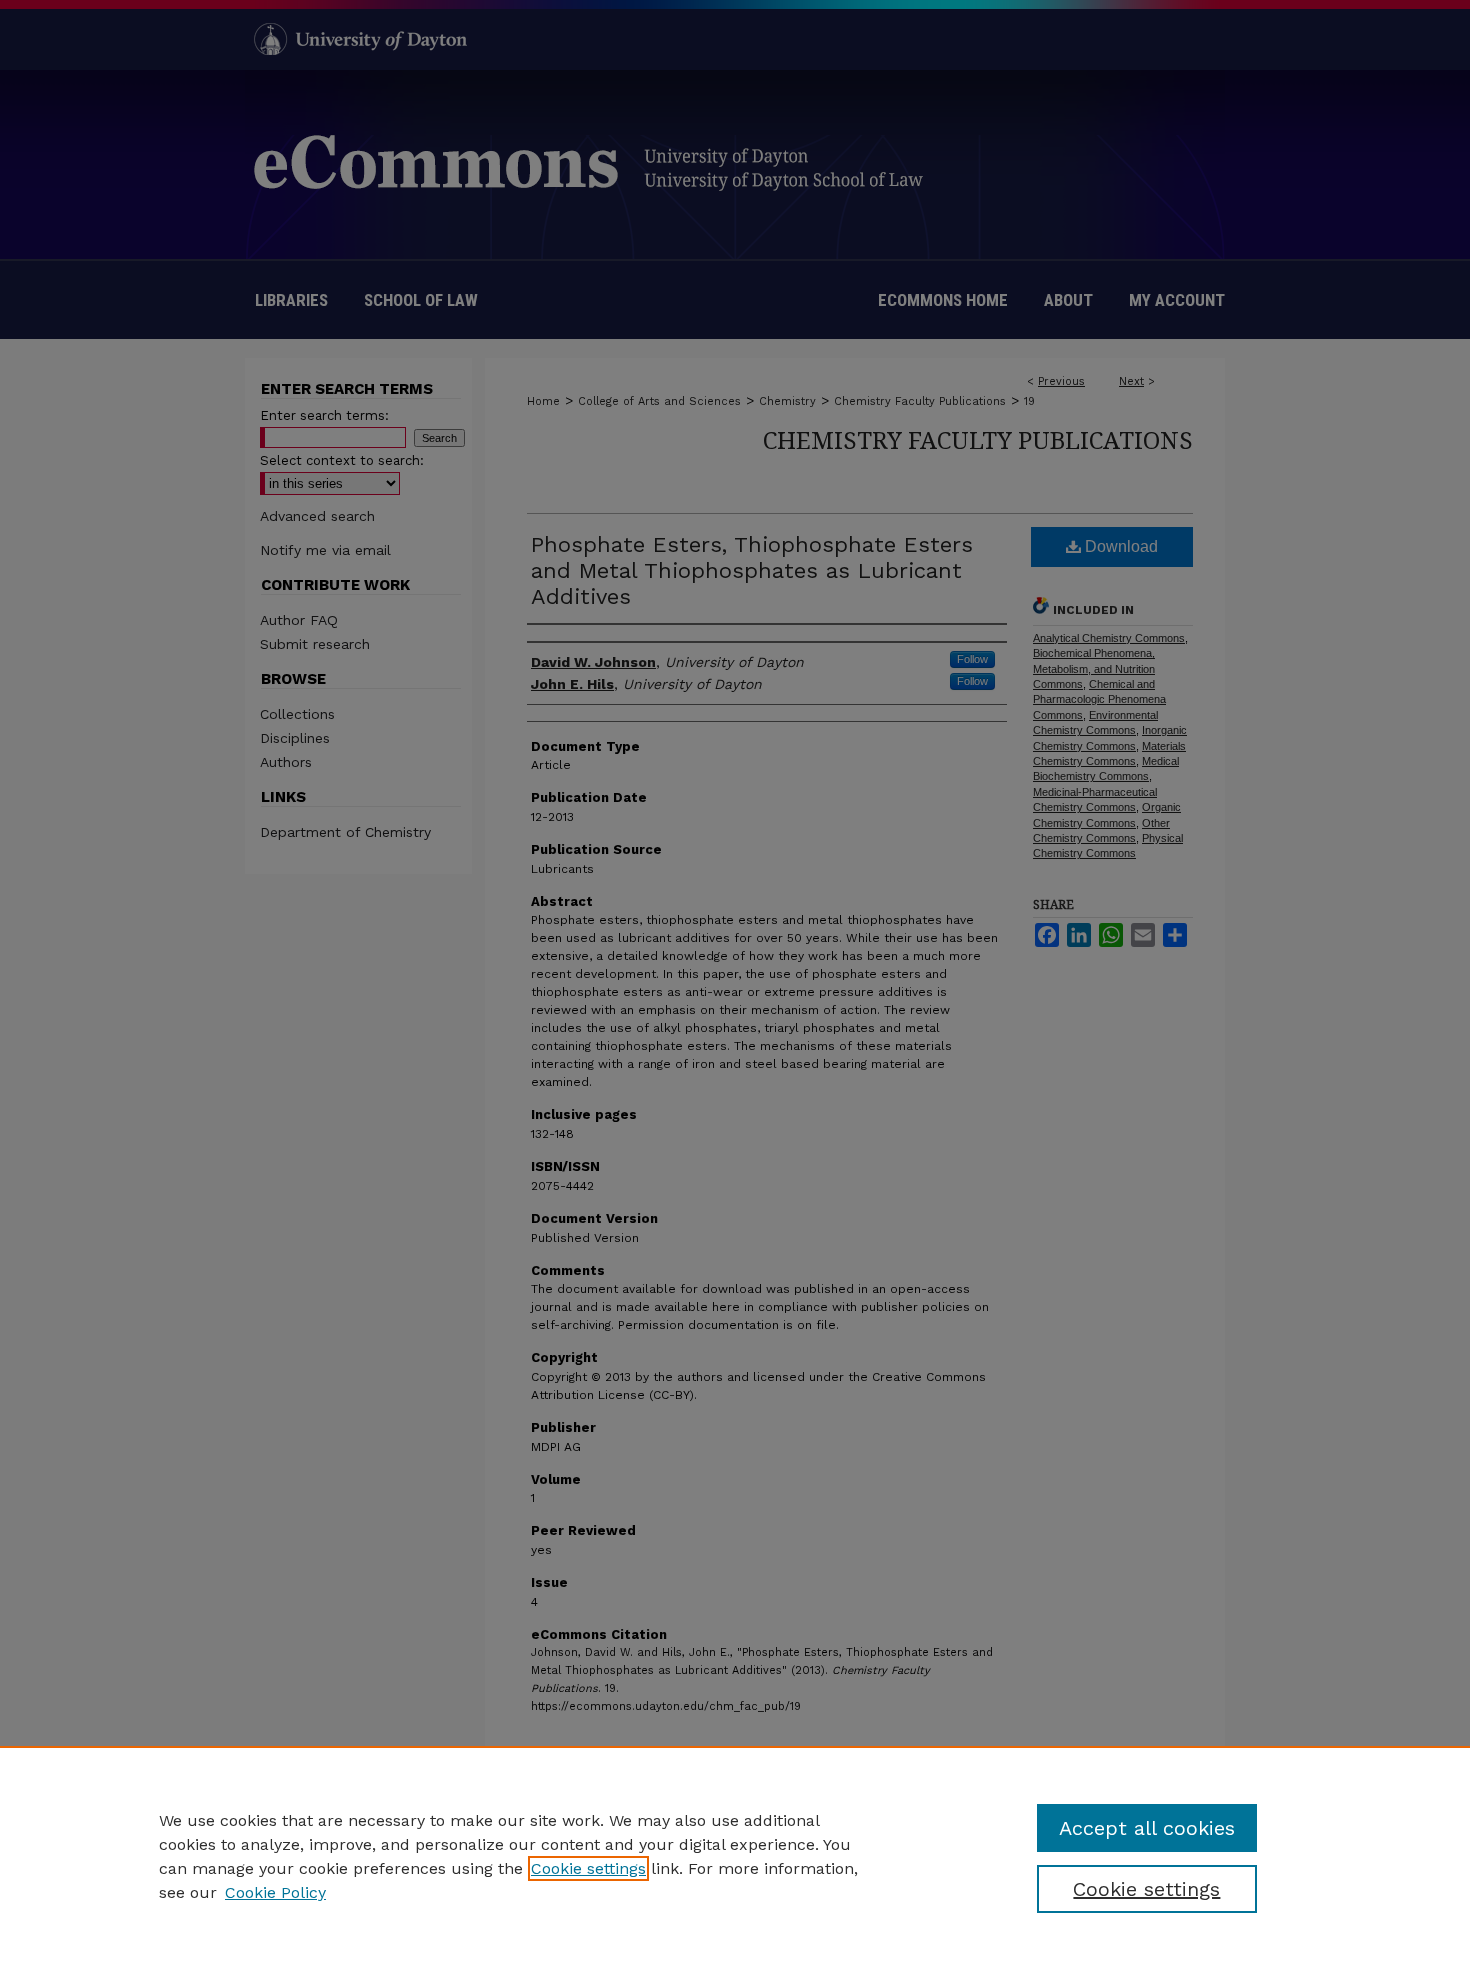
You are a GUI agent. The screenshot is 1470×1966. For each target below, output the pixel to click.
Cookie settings (588, 1868)
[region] (735, 1856)
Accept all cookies (1147, 1828)
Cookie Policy (275, 1892)
